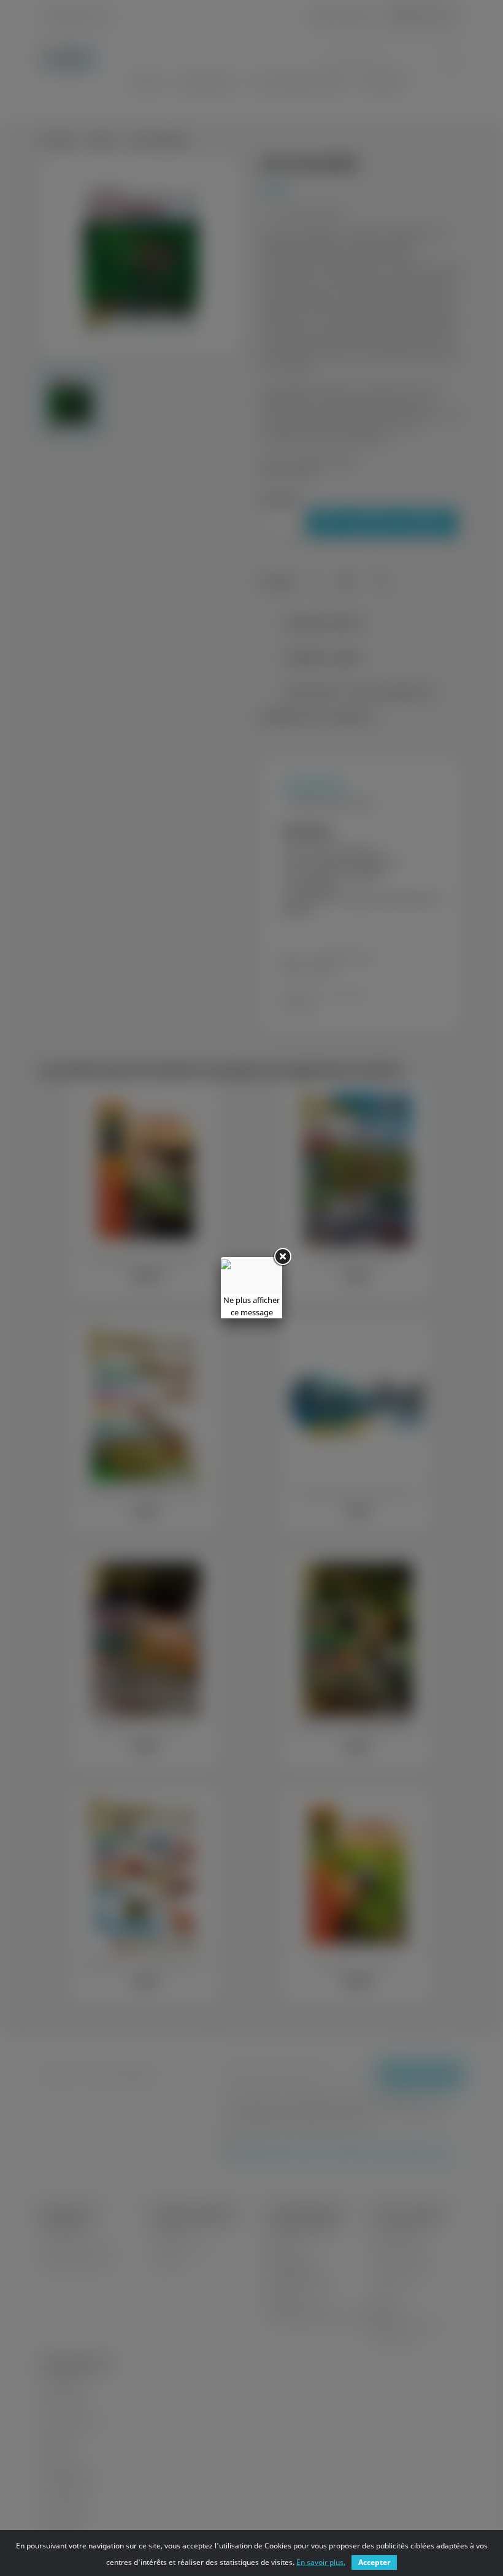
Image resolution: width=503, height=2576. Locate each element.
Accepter (374, 2562)
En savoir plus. (321, 2562)
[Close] (282, 1257)
